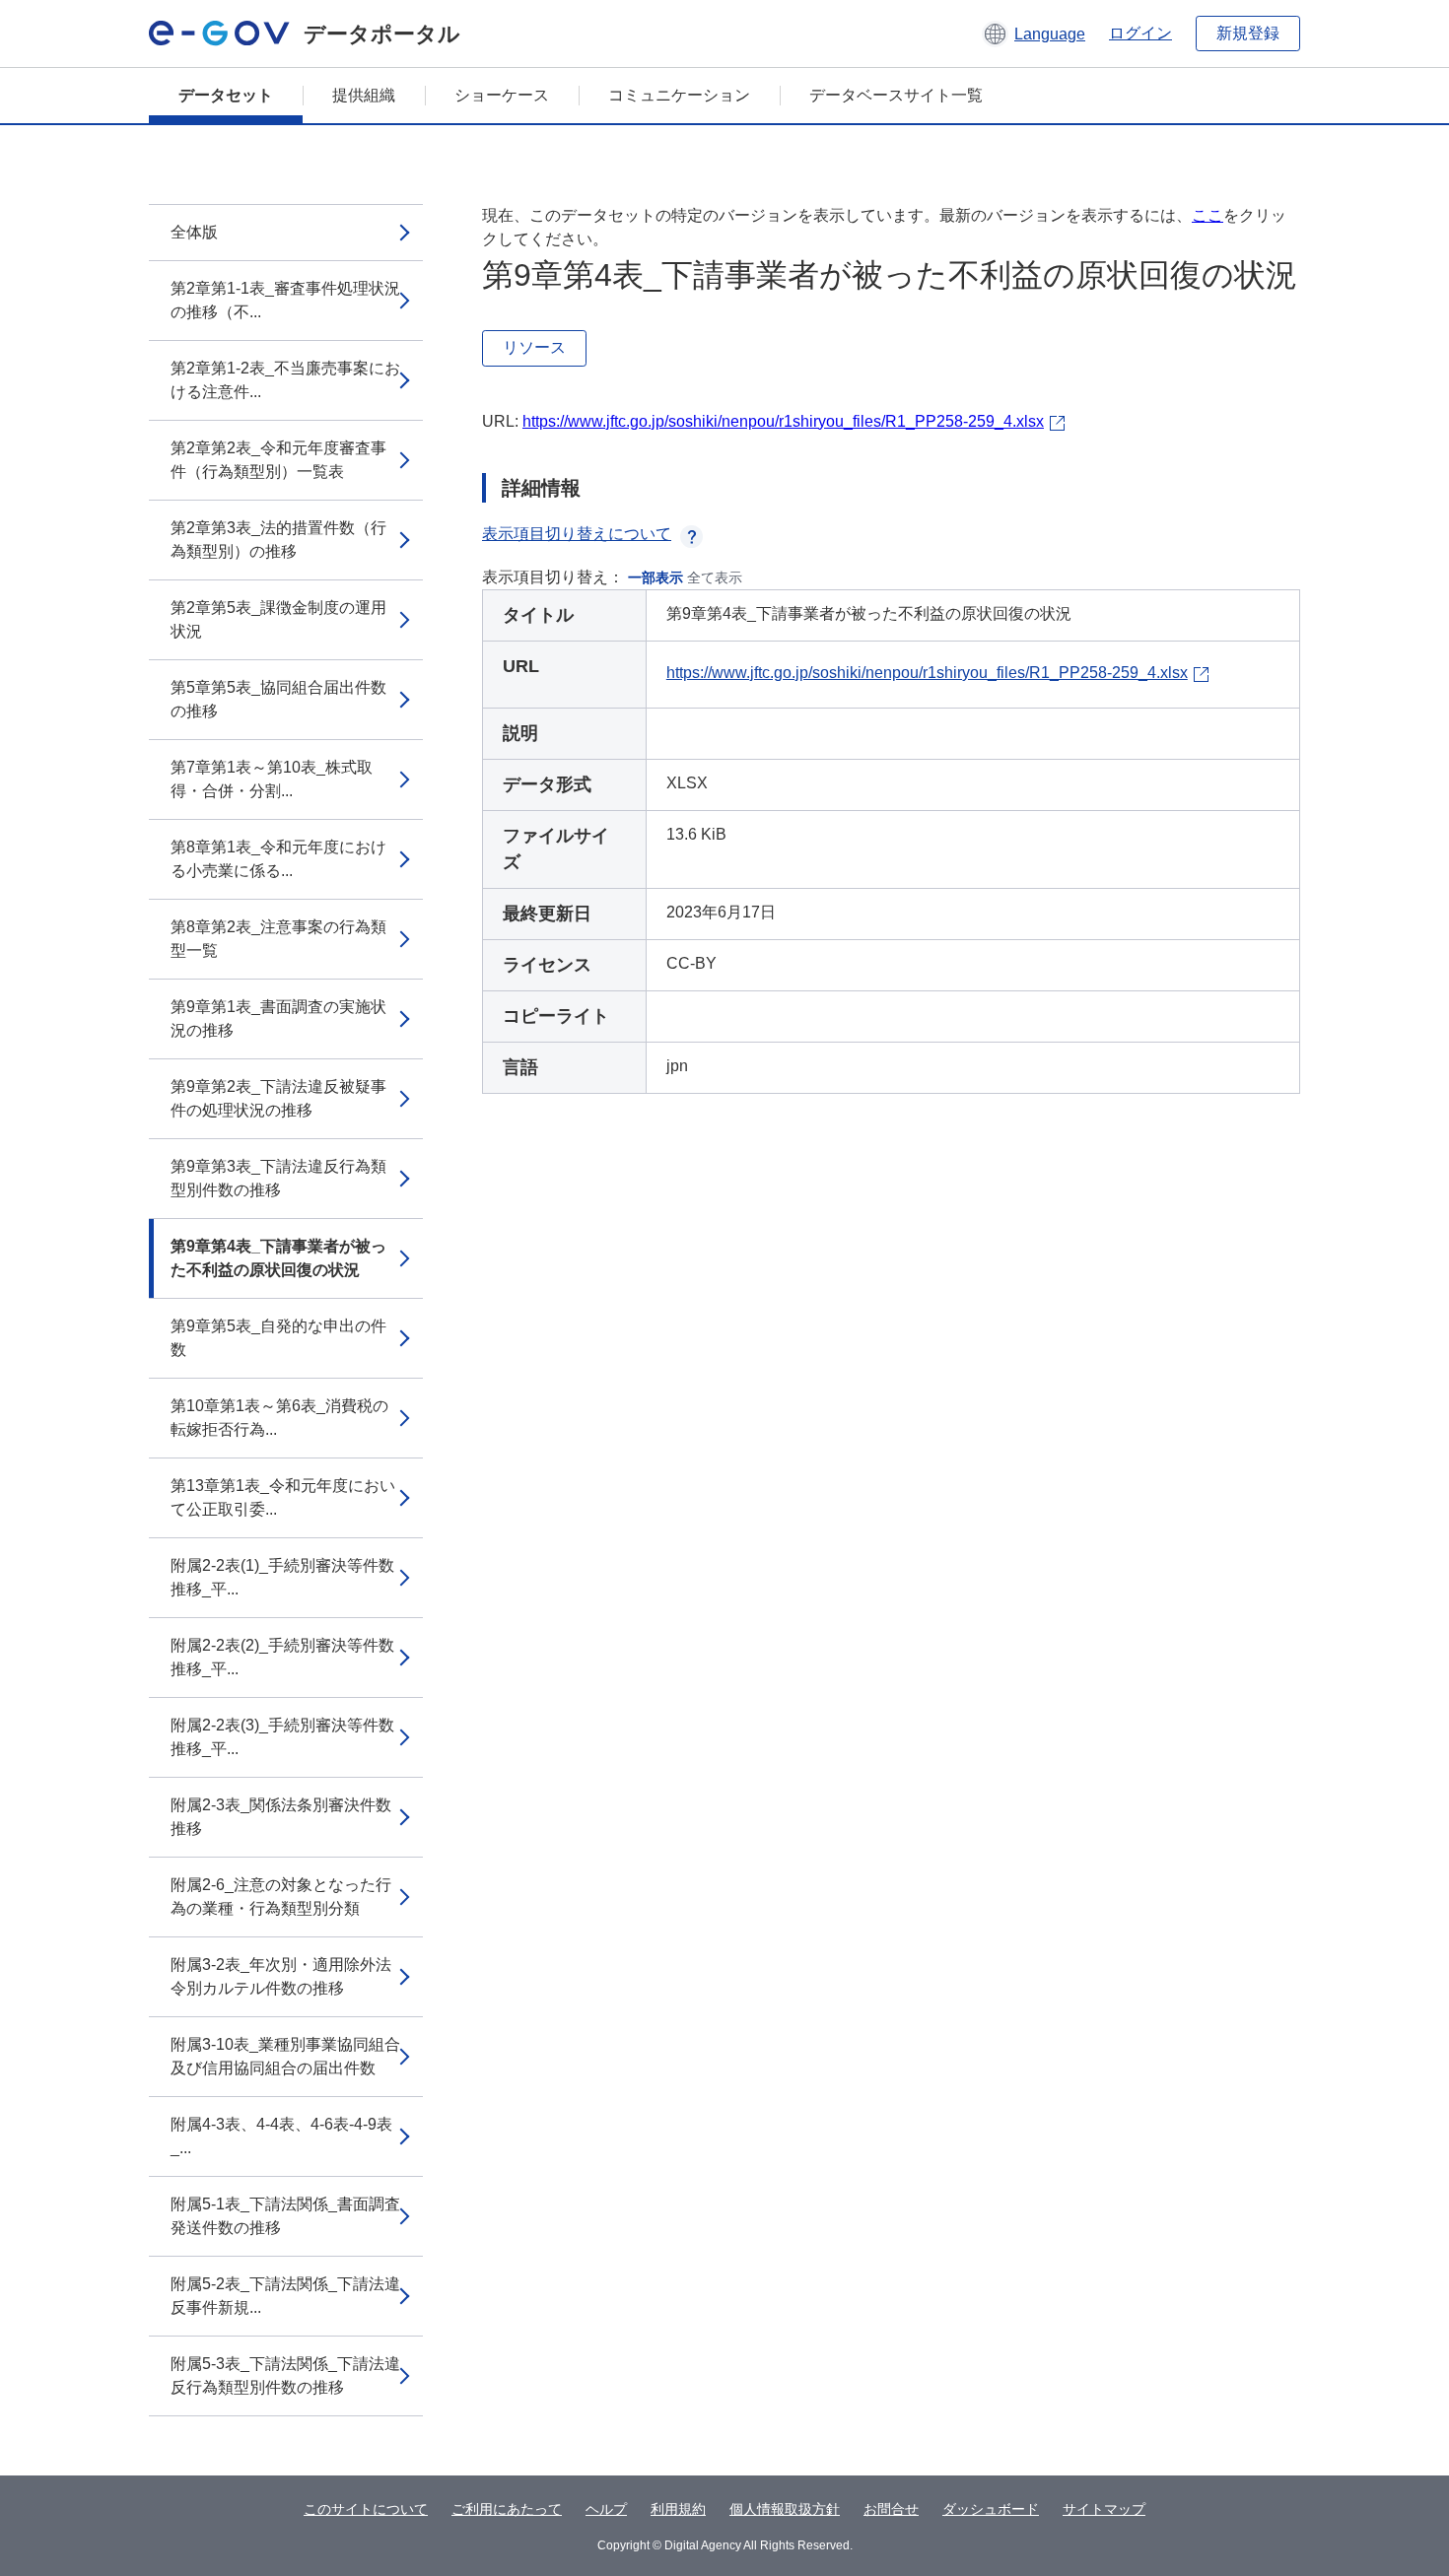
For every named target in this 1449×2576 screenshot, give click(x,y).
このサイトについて (366, 2509)
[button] (1034, 34)
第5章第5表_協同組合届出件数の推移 (278, 699)
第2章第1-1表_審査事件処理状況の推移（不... (285, 300)
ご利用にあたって (507, 2509)
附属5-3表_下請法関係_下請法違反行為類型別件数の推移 (285, 2375)
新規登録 (1248, 33)
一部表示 (655, 577)
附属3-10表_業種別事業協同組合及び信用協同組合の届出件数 (285, 2056)
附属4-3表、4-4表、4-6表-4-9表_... (281, 2136)
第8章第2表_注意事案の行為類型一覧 (278, 939)
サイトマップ (1104, 2509)
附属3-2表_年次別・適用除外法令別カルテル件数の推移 (281, 1976)
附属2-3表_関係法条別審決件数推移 (281, 1817)
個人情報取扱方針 (785, 2509)
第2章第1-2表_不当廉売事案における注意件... (285, 380)
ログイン (1140, 33)
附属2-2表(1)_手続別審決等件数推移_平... (282, 1577)
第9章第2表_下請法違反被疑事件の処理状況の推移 (278, 1098)
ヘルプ (606, 2509)
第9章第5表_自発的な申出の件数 (278, 1338)
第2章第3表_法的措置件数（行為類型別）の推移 (278, 540)
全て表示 (715, 577)
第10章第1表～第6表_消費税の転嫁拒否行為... (279, 1418)
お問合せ (891, 2509)
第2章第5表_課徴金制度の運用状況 (278, 619)
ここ (1207, 215)
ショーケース (502, 95)
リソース (534, 347)
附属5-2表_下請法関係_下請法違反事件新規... (285, 2296)
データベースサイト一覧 (896, 95)
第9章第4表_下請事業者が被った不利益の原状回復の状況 (278, 1258)
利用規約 (678, 2509)
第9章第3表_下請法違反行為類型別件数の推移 (278, 1178)
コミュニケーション (679, 95)
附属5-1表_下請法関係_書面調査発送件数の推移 (285, 2216)
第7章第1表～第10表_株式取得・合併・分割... (272, 779)
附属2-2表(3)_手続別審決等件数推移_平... (282, 1737)
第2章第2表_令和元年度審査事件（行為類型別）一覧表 (278, 460)
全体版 (194, 232)
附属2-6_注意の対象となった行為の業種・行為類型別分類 (281, 1897)
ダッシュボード (991, 2509)
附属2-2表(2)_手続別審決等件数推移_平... (282, 1657)
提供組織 (364, 95)
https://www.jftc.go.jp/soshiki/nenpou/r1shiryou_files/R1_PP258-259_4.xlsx (783, 421)
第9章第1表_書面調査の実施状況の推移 (278, 1018)
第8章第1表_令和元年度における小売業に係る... (278, 859)
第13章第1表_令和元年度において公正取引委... (283, 1497)
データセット (226, 95)
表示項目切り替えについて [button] (577, 534)
